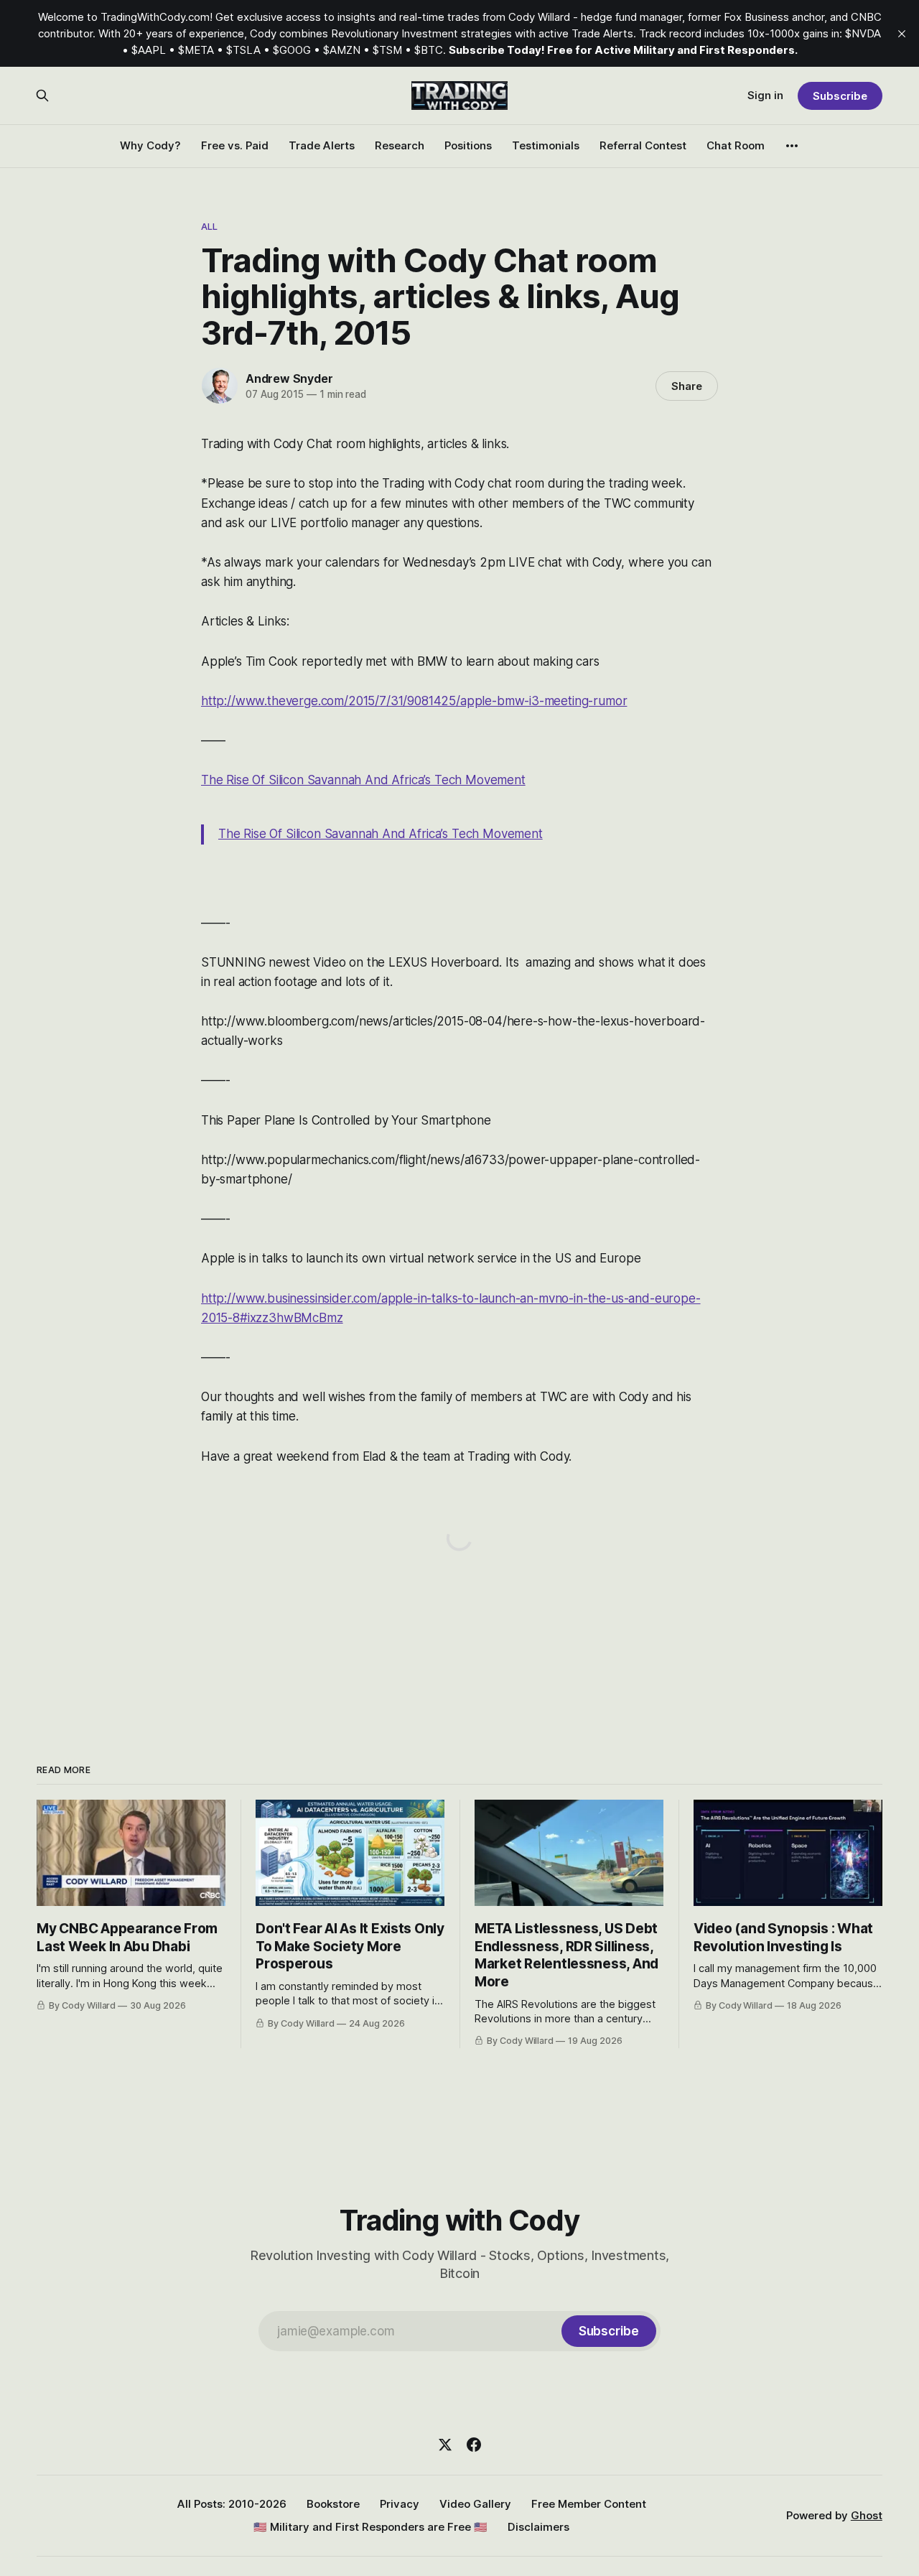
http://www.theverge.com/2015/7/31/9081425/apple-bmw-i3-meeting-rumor (414, 701)
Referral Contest (643, 145)
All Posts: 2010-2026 (232, 2504)
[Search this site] (42, 96)
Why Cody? (150, 145)
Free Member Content (589, 2504)
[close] (902, 34)
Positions (468, 145)
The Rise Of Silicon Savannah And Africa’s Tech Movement (363, 780)
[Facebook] (474, 2445)
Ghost (867, 2515)
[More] (792, 146)
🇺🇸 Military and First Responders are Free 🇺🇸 (370, 2527)
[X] (445, 2445)
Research (400, 145)
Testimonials (546, 145)
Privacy (400, 2504)
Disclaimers (538, 2527)
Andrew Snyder (289, 378)
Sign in (765, 95)
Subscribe (840, 96)
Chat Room (736, 145)
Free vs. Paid (235, 145)
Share (687, 386)
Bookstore (333, 2504)
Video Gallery (475, 2504)
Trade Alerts (322, 145)
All (209, 226)
